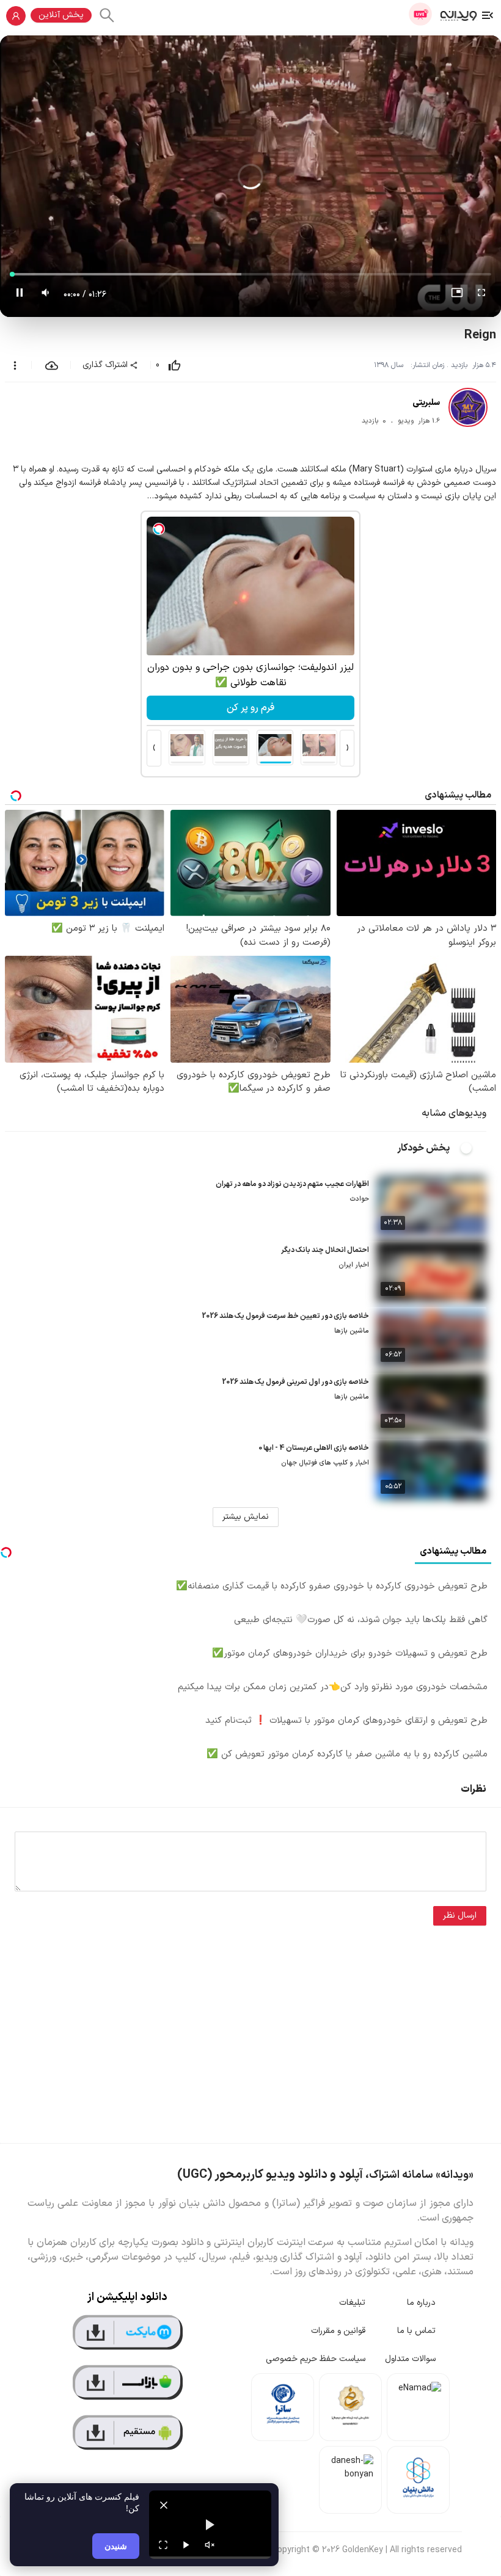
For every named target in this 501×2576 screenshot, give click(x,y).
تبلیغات (352, 2303)
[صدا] (210, 2545)
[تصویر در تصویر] (457, 295)
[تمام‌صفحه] (481, 295)
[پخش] (186, 2545)
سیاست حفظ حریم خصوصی (316, 2359)
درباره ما (421, 2303)
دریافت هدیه (251, 708)
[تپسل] (159, 529)
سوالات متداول (410, 2359)
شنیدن (116, 2546)
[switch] (473, 1148)
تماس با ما (416, 2331)
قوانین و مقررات (338, 2331)
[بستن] (164, 2505)
